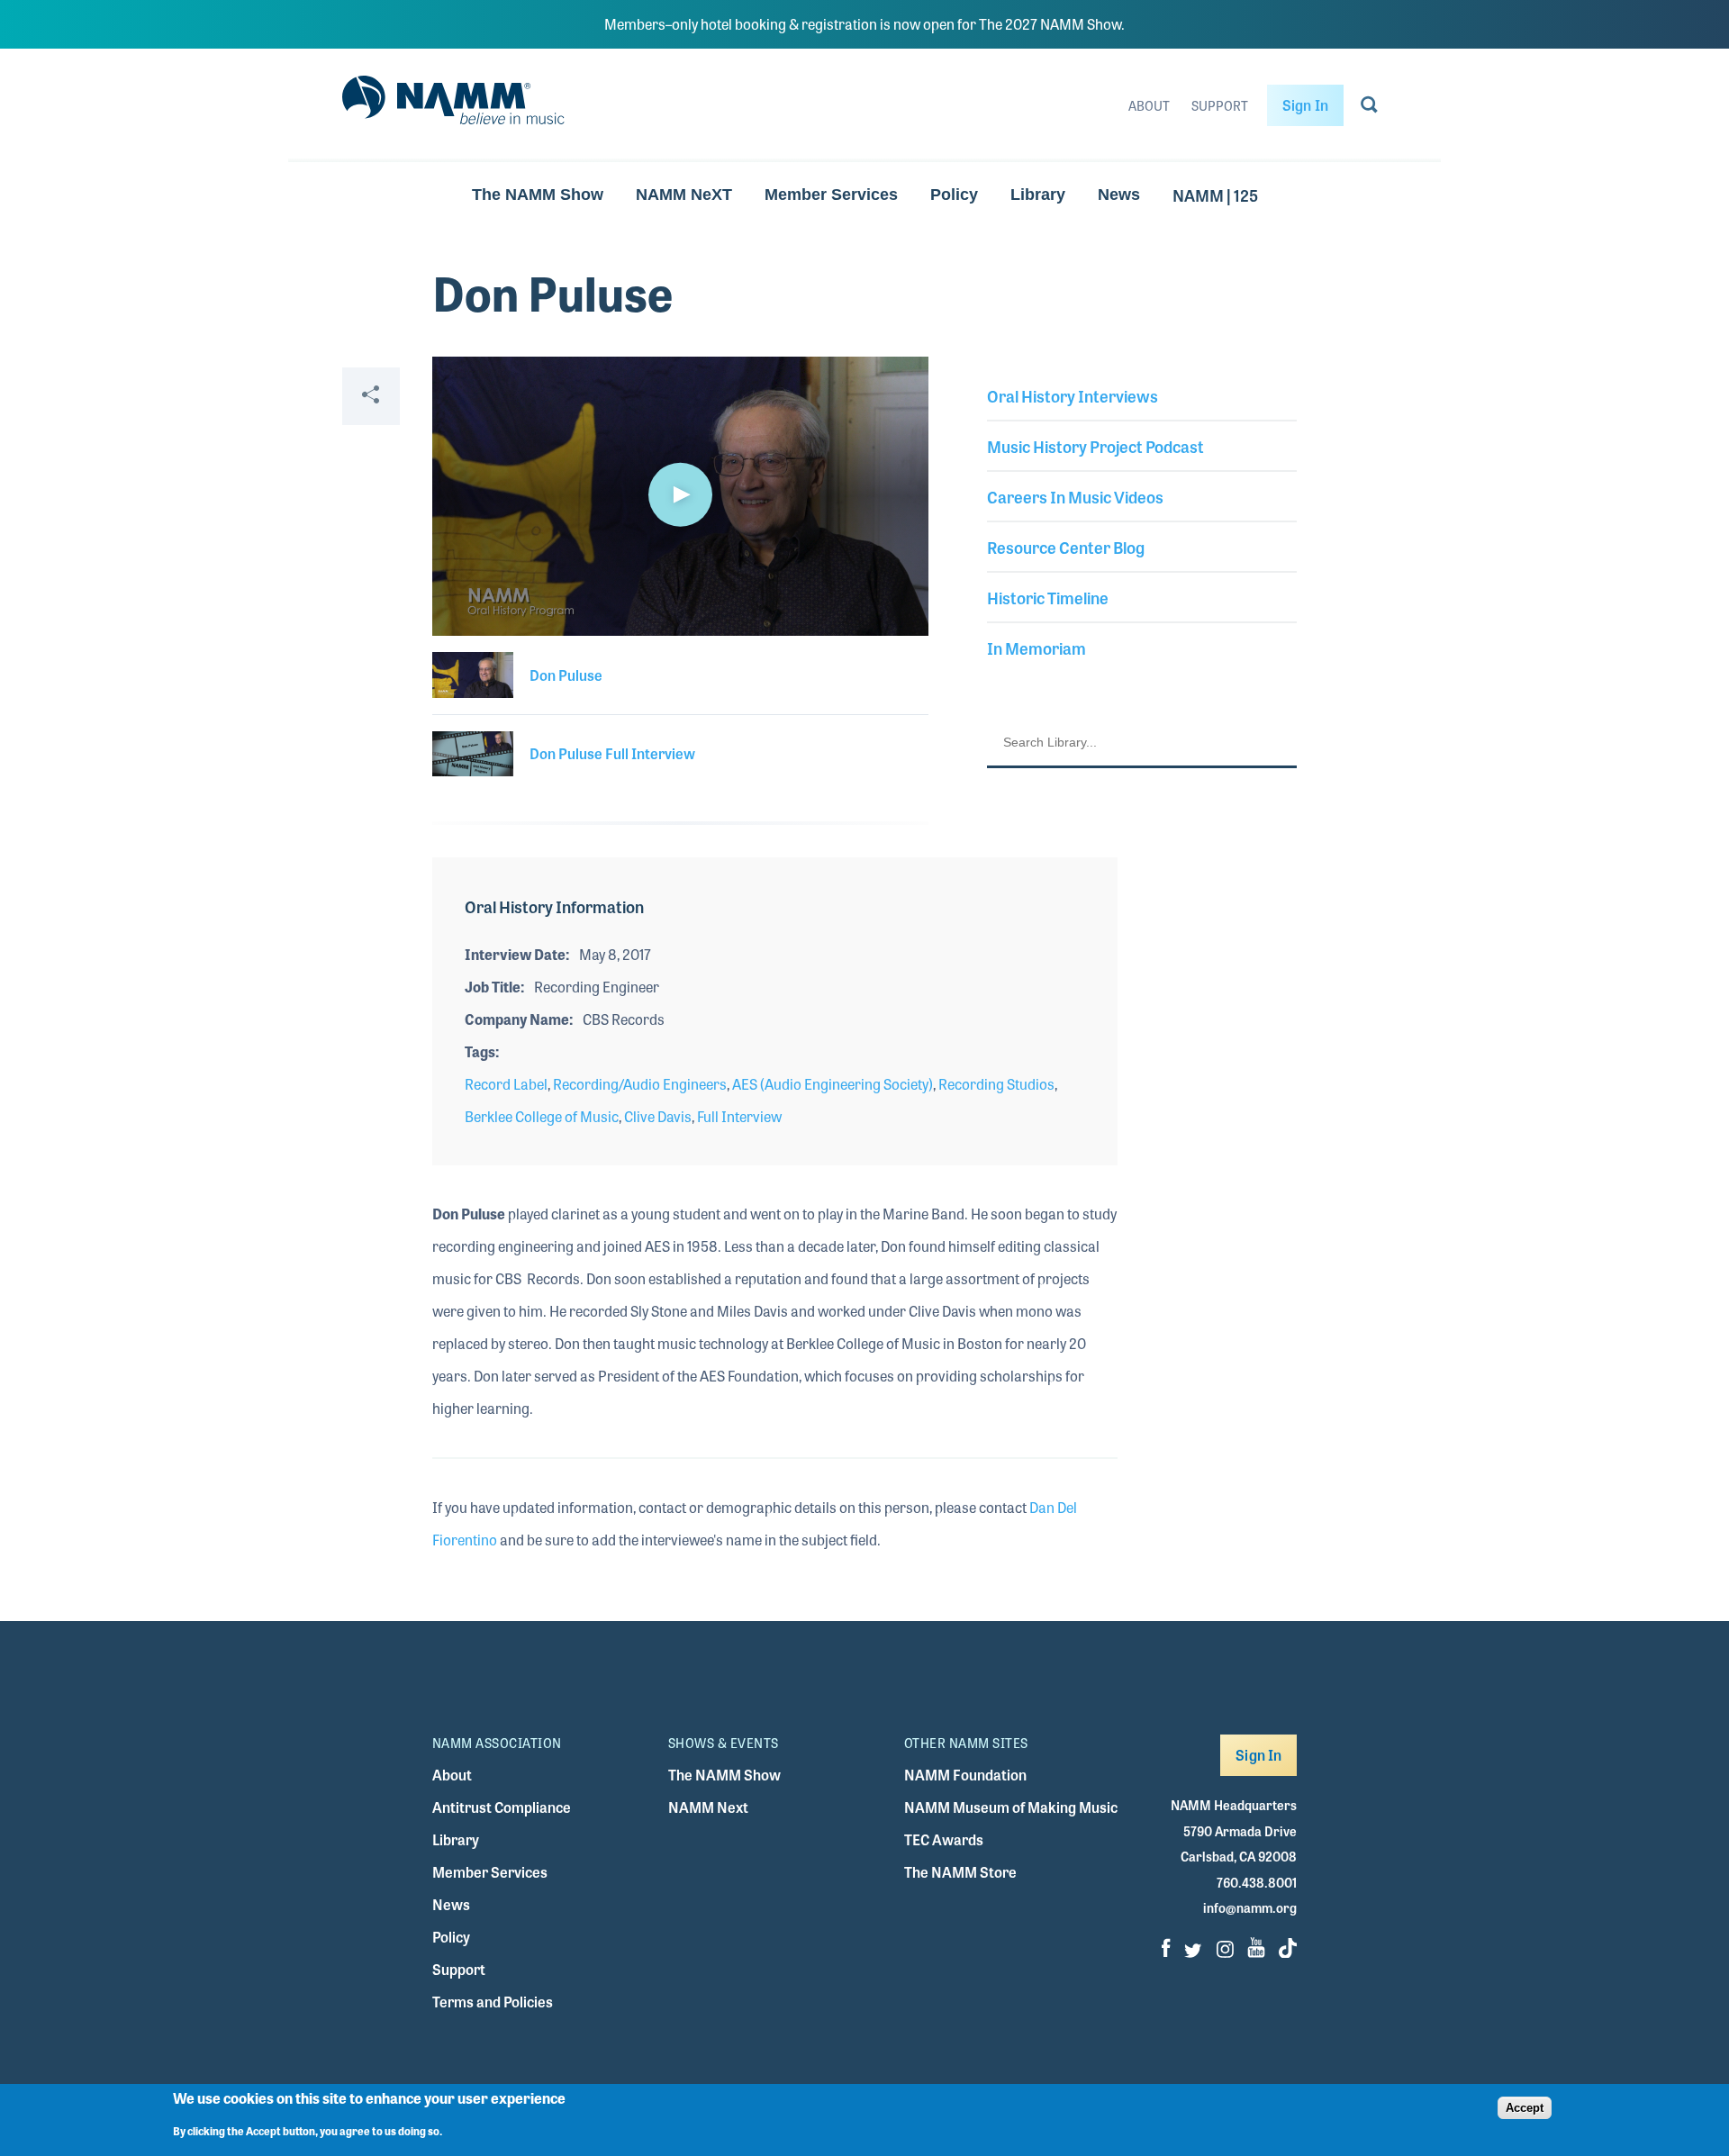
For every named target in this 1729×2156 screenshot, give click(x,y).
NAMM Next (708, 1807)
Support (1220, 105)
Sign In (1305, 105)
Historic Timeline (1048, 597)
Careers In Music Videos (1075, 496)
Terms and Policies (493, 2002)
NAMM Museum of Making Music (1011, 1807)
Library (1038, 195)
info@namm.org (1250, 1907)
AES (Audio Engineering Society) (833, 1084)
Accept (1525, 2108)
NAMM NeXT (684, 195)
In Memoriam (1036, 648)
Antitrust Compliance (502, 1807)
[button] (680, 494)
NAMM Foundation (965, 1775)
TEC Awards (944, 1839)
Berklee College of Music (542, 1116)
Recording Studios (996, 1084)
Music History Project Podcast (1095, 446)
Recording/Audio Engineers (640, 1084)
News (1119, 195)
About (1149, 105)
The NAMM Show (538, 195)
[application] (680, 496)
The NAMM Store (960, 1872)
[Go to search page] (1369, 108)
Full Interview (739, 1116)
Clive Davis (658, 1116)
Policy (954, 195)
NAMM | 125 (1215, 195)
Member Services (831, 195)
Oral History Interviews (1073, 395)
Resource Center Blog (1066, 547)
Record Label (506, 1084)
